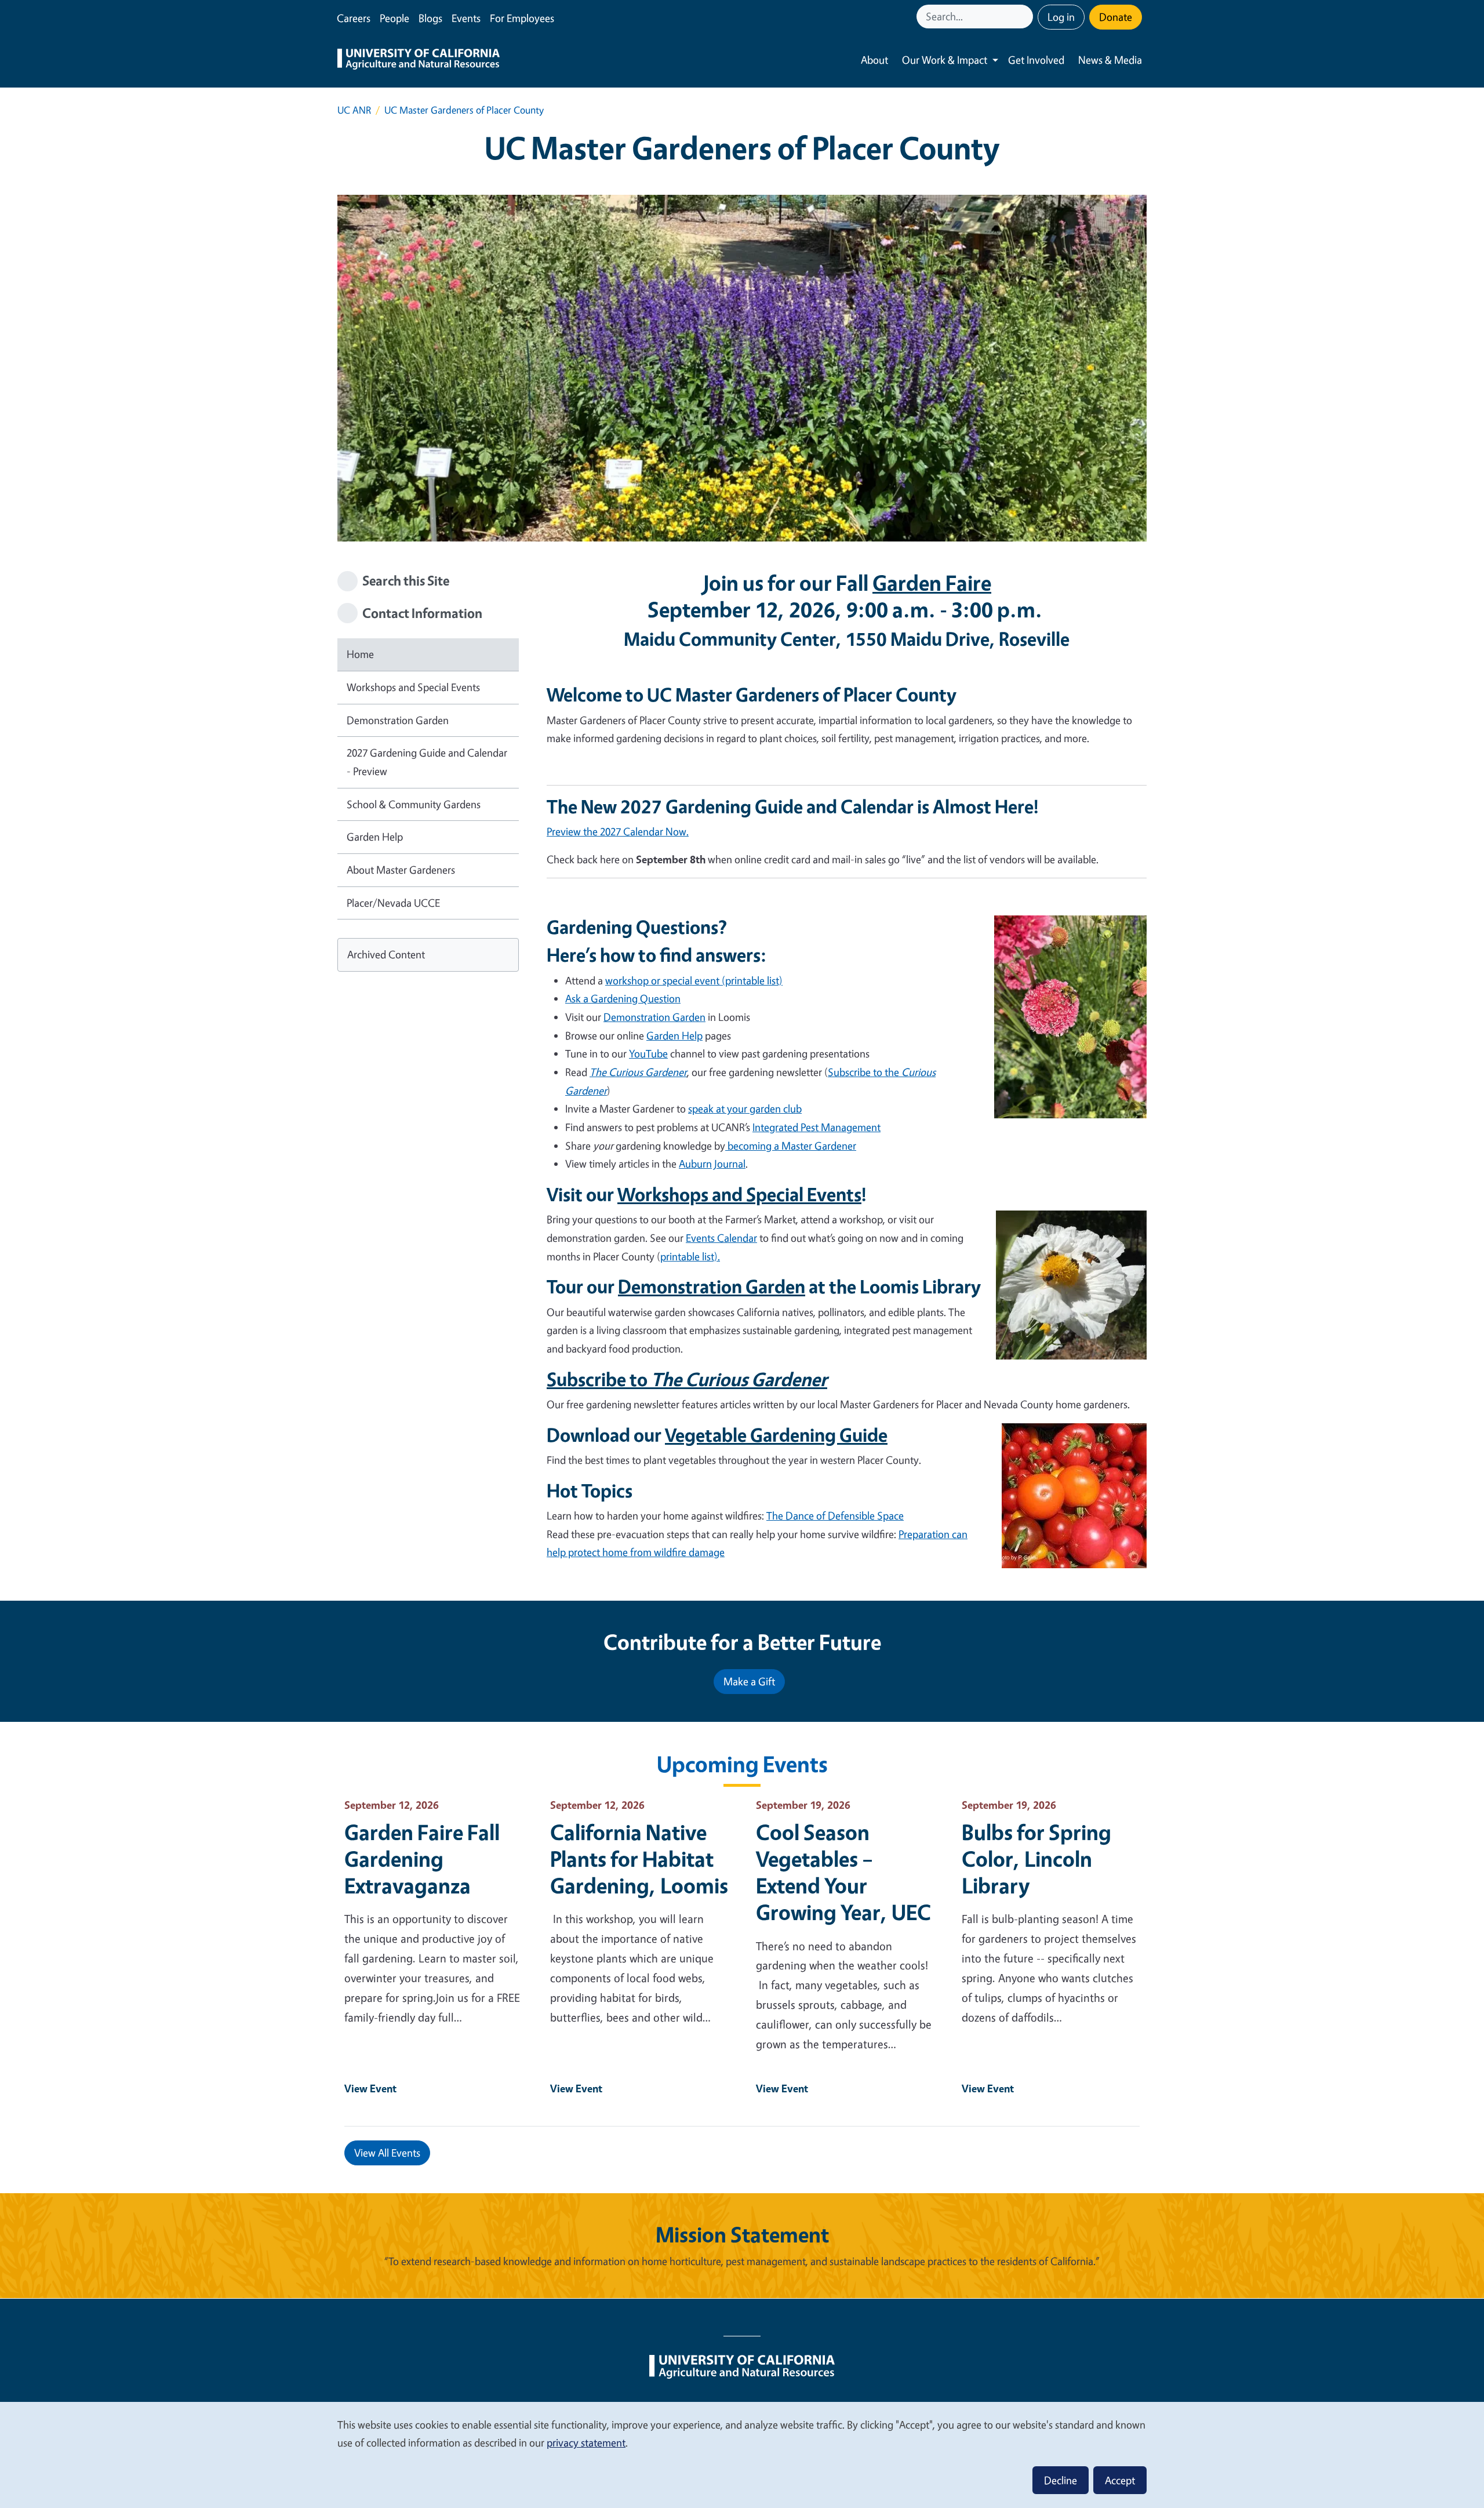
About (874, 60)
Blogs (430, 18)
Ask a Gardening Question (623, 998)
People (394, 18)
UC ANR (354, 110)
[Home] (419, 60)
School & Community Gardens (414, 804)
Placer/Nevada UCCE (393, 903)
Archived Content (386, 954)
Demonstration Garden (398, 720)
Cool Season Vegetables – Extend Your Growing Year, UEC (843, 1872)
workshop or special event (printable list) (694, 980)
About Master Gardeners (401, 870)
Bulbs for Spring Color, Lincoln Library (1036, 1859)
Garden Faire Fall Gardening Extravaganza (422, 1859)
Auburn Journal (712, 1164)
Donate (1116, 17)
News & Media (1110, 60)
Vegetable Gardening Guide (776, 1435)
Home (360, 654)
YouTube (648, 1053)
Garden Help (375, 837)
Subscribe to (687, 1379)
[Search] (1025, 17)
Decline (1061, 2480)
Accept (1120, 2480)
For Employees (522, 18)
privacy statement (586, 2442)
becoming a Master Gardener (791, 1146)
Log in (1061, 17)
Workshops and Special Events (413, 687)
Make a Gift (749, 1681)
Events (466, 18)
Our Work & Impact (945, 60)
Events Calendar (721, 1238)
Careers (354, 18)
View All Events (387, 2153)
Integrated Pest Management (816, 1127)
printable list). (690, 1256)
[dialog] (742, 2454)
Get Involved (1036, 60)
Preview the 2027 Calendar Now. (618, 831)
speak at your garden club (745, 1108)
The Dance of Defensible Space (835, 1515)
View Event (370, 2088)
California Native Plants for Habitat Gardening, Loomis (639, 1859)
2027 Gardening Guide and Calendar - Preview (427, 762)
